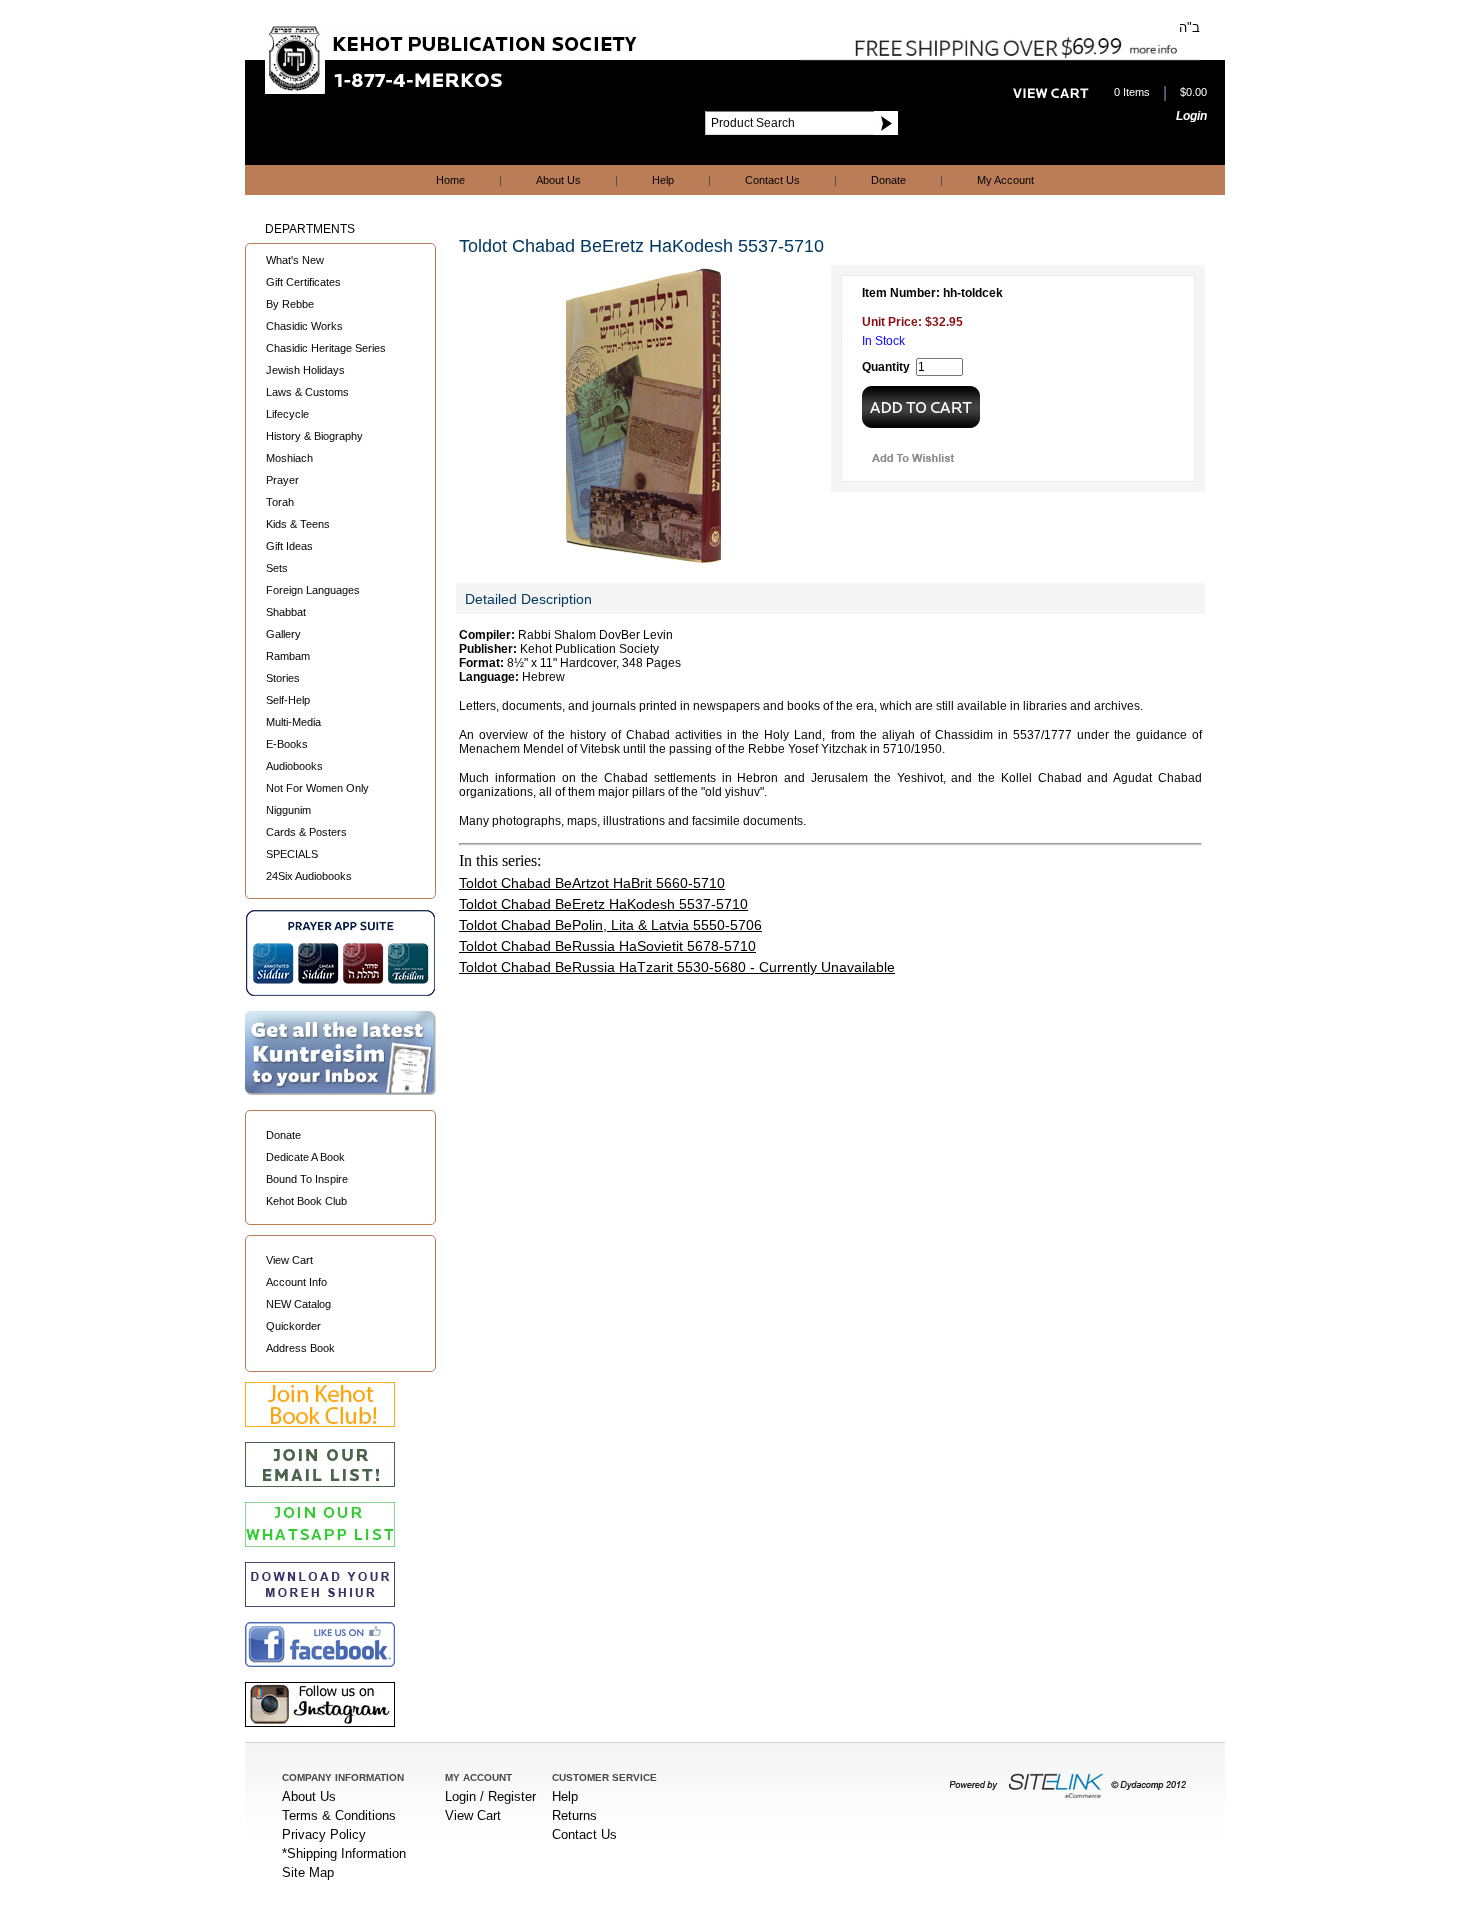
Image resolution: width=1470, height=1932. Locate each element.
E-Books (287, 744)
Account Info (296, 1282)
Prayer (282, 480)
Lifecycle (287, 414)
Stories (283, 678)
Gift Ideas (289, 546)
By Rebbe (290, 304)
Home (450, 180)
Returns (574, 1815)
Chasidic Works (304, 326)
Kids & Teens (298, 524)
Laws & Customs (307, 392)
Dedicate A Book (305, 1157)
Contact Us (772, 180)
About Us (558, 180)
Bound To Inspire (307, 1179)
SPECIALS (292, 854)
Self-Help (288, 700)
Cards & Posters (306, 832)
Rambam (288, 656)
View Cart (289, 1260)
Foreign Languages (313, 590)
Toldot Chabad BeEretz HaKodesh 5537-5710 (603, 904)
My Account (1005, 180)
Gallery (283, 634)
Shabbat (286, 612)
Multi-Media (293, 722)
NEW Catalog (298, 1304)
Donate (888, 180)
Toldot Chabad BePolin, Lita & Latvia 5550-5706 (610, 925)
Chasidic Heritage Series (326, 348)
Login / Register (490, 1796)
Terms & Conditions (339, 1815)
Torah (280, 502)
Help (663, 180)
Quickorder (293, 1326)
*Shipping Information (344, 1853)
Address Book (300, 1348)
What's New (295, 260)
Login (1191, 116)
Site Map (308, 1872)
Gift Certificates (303, 282)
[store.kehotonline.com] (453, 89)
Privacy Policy (324, 1834)
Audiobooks (294, 766)
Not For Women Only (317, 788)
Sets (277, 568)
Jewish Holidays (305, 370)
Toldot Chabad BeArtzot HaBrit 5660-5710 (592, 883)
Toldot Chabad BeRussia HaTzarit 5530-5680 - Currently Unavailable (677, 967)
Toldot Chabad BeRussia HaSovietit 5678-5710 (607, 946)
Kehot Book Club (306, 1201)
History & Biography (314, 436)
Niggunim (288, 810)
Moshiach (289, 458)
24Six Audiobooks (309, 876)
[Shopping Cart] (1051, 93)
